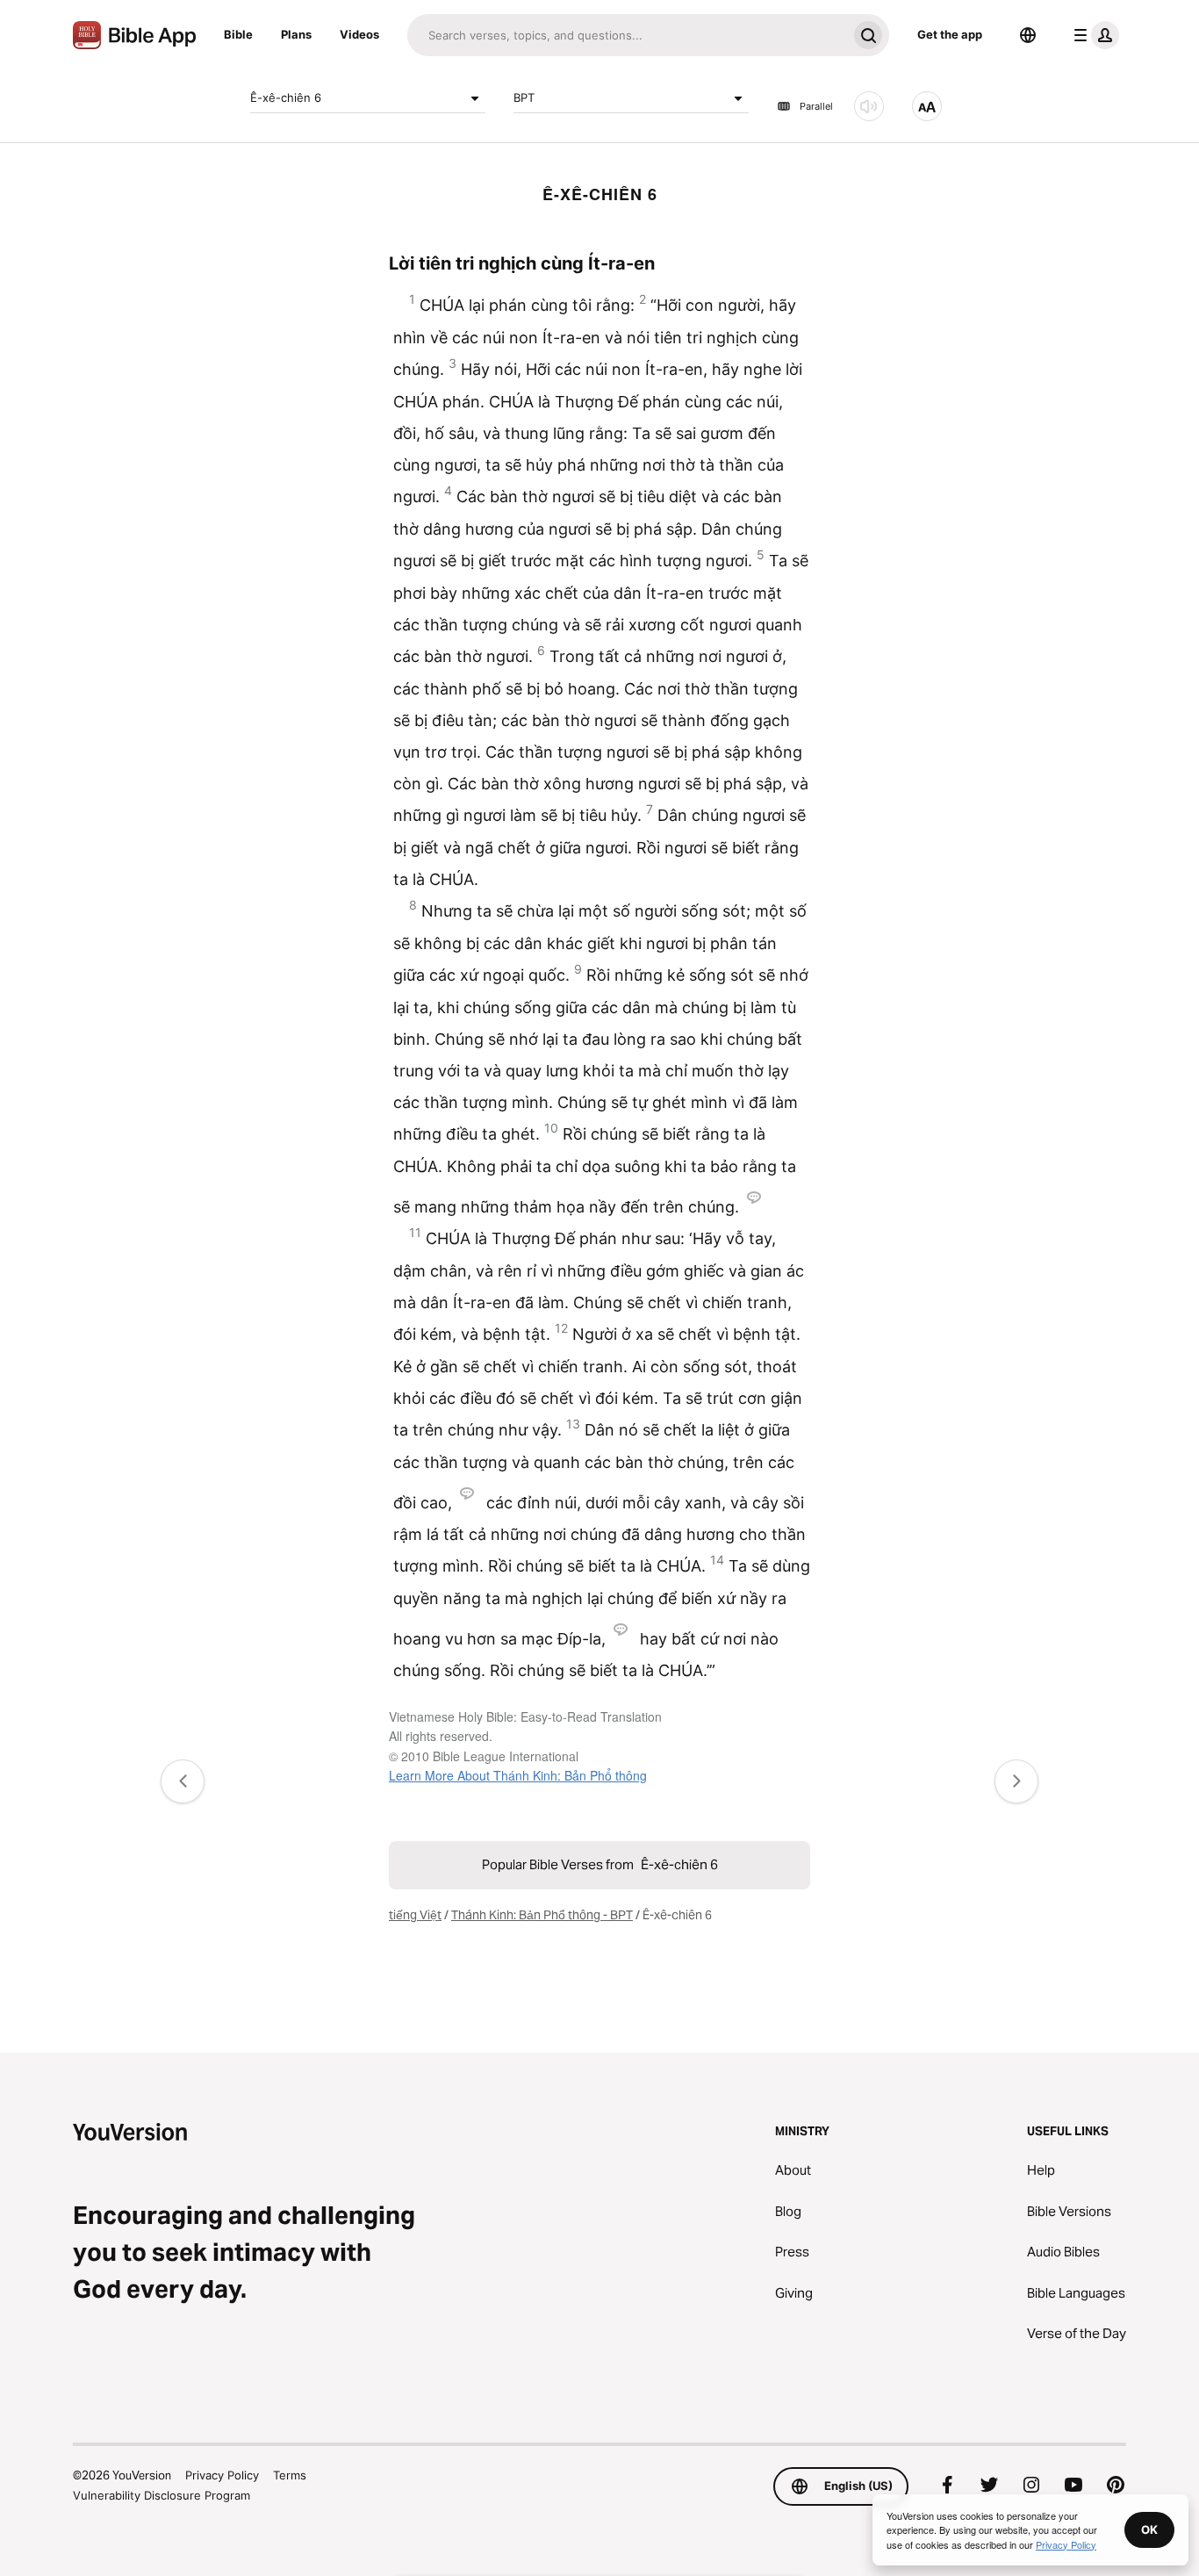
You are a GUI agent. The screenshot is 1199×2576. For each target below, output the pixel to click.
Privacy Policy (222, 2475)
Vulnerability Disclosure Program (162, 2495)
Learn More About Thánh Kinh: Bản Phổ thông (518, 1775)
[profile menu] (1093, 35)
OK (1149, 2529)
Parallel (816, 106)
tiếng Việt (415, 1915)
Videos (359, 34)
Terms (290, 2475)
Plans (296, 34)
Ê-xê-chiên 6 (286, 97)
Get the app (950, 34)
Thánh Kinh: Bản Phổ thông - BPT (542, 1915)
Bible (238, 34)
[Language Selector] (1028, 35)
